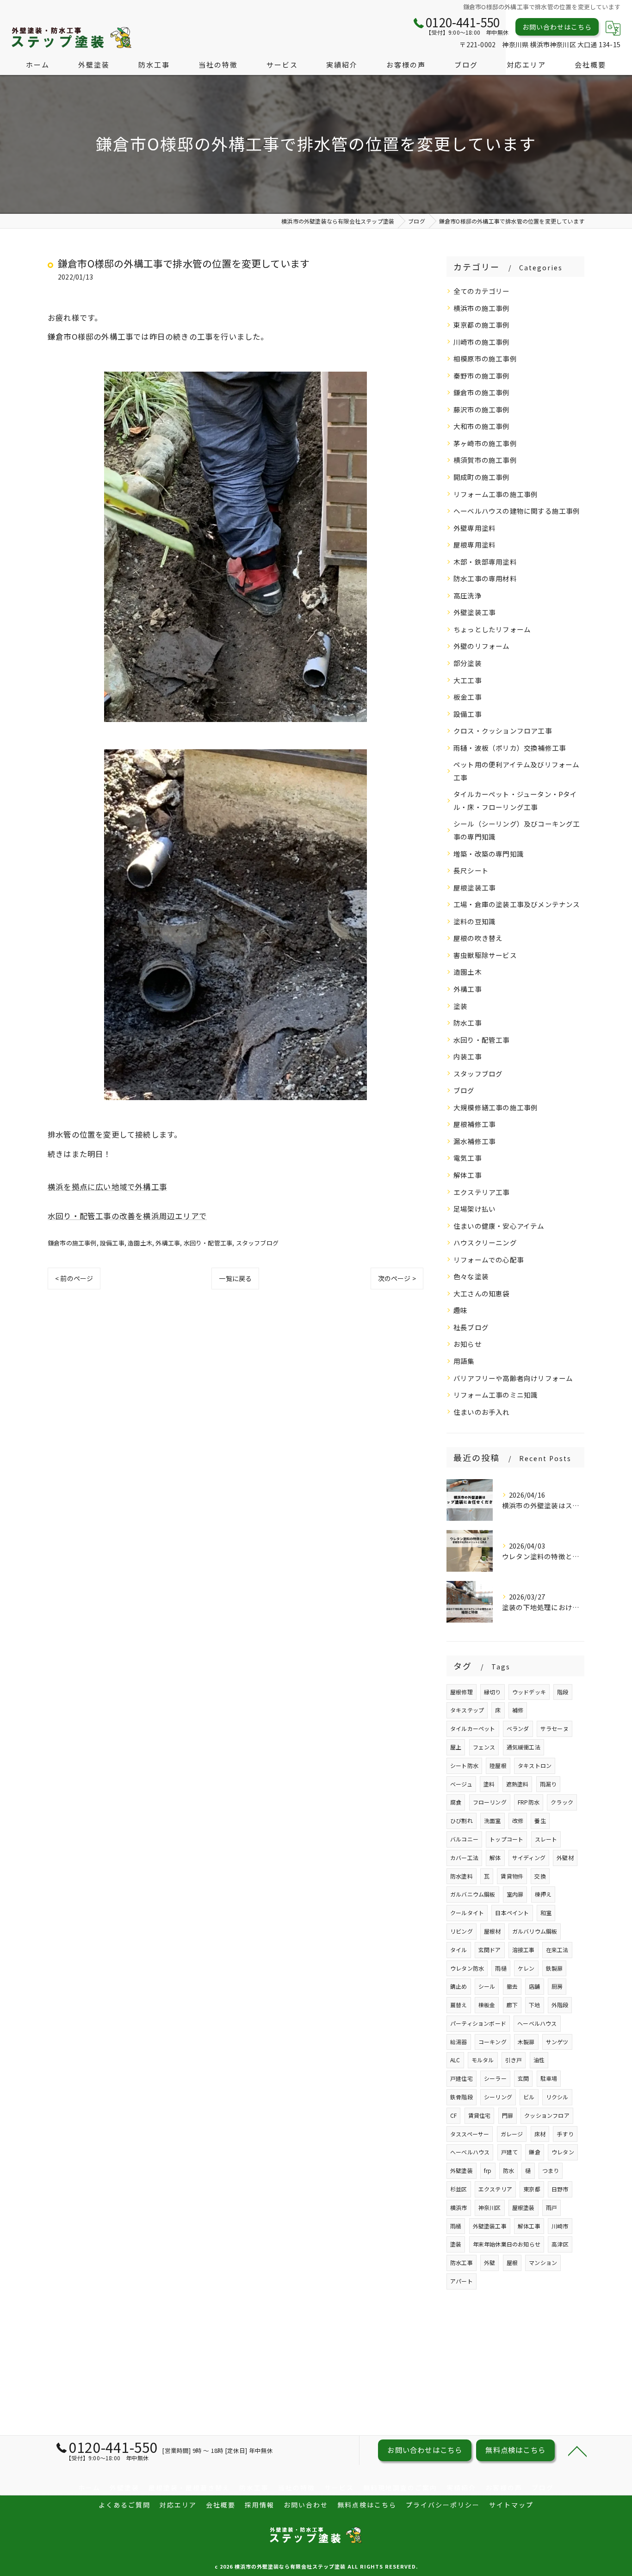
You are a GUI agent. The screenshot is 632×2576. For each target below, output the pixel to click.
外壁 (489, 2262)
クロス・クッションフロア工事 (503, 731)
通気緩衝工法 (524, 1747)
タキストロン (535, 1765)
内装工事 (468, 1056)
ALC (455, 2060)
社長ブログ (471, 1327)
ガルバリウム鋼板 (535, 1931)
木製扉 (526, 2042)
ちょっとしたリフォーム (492, 629)
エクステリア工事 (482, 1192)
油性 (539, 2060)
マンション (543, 2262)
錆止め (459, 1986)
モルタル (483, 2060)
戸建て (510, 2152)
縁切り (493, 1692)
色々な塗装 (471, 1276)
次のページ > (397, 1278)
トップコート (506, 1839)
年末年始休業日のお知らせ (507, 2244)
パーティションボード (478, 2023)
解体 (495, 1857)
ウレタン (563, 2152)
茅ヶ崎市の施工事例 (485, 443)
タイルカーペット (473, 1728)
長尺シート (471, 870)
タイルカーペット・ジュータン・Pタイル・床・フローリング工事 (515, 800)
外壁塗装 (462, 2170)
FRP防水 (529, 1802)
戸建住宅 (462, 2078)
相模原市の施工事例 (485, 358)
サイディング (529, 1857)
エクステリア (495, 2189)
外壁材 (565, 1857)
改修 (518, 1820)
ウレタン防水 (467, 1968)
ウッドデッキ (529, 1692)
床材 (540, 2134)
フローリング (490, 1802)
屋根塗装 (524, 2207)
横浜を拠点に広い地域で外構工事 (107, 1187)
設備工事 (112, 1243)
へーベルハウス (470, 2152)
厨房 (557, 1986)
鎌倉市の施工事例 (72, 1243)
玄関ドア (490, 1950)
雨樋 (501, 1968)
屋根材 (493, 1931)
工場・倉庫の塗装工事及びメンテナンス (517, 904)
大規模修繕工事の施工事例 (496, 1107)
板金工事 (468, 697)
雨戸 (551, 2207)
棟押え (543, 1894)
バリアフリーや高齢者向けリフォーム (513, 1378)
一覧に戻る (235, 1278)
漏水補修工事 (474, 1141)
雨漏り (548, 1784)
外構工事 (168, 1243)
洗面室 (493, 1820)
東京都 (532, 2189)
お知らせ (468, 1344)
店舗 (534, 1986)
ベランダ (518, 1728)
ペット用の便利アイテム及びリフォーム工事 (517, 771)
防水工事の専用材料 (485, 578)
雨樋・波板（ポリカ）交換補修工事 (510, 748)
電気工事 (468, 1158)
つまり (551, 2170)
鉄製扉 (555, 1968)
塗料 (489, 1784)
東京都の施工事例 (482, 325)
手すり (565, 2134)
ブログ (464, 1090)
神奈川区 (490, 2207)
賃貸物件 (512, 1876)
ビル (529, 2097)
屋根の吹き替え (478, 938)
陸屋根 (498, 1765)
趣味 (460, 1310)
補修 (518, 1710)
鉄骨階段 (462, 2097)
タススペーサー (470, 2134)
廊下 (512, 2005)
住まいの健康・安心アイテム (499, 1226)
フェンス (484, 1747)
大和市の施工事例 (482, 426)
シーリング (498, 2097)
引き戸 (514, 2060)
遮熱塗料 (517, 1784)
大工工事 (468, 680)
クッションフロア (547, 2115)
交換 (540, 1876)
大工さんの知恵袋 (482, 1293)
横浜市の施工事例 (482, 308)
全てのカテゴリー (482, 291)
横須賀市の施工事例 (485, 460)
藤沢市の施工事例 (482, 409)
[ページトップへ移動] (577, 2451)
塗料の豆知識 (474, 921)
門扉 (508, 2115)
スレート (546, 1839)
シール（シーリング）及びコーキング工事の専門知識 (517, 830)
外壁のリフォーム (482, 646)
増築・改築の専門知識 (489, 854)
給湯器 (459, 2042)
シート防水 (464, 1765)
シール (487, 1986)
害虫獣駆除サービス (485, 955)
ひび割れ (462, 1820)
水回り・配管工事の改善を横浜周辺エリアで (127, 1216)
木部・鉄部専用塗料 (485, 562)
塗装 (460, 1006)
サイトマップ (511, 2505)
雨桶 (456, 2226)
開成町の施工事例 (482, 477)
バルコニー (464, 1839)
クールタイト (467, 1913)
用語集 (464, 1361)
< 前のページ (74, 1278)
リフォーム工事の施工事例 (496, 494)
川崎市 (560, 2226)
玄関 (523, 2078)
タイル (459, 1950)
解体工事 (468, 1175)
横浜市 (459, 2207)
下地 (534, 2005)
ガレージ (512, 2134)
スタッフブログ (257, 1243)
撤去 (512, 1986)
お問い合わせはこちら (557, 27)
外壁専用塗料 (474, 528)
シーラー (495, 2078)
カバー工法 (464, 1857)
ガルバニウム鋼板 (473, 1894)
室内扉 (515, 1894)
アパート (462, 2281)
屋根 (512, 2262)
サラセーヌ (555, 1728)
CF (453, 2115)
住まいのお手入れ (482, 1412)
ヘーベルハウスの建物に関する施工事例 (517, 511)
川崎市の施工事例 (482, 342)
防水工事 (468, 1023)
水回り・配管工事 (208, 1243)
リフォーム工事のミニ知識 (496, 1395)
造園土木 (140, 1243)
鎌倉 (534, 2152)
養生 (540, 1820)
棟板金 (487, 2005)
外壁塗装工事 (474, 612)
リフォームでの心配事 (489, 1260)
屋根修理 (462, 1692)
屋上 (456, 1747)
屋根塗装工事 (474, 887)
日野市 (560, 2189)
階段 (563, 1692)
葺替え (459, 2005)
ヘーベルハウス (537, 2023)
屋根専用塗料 (474, 544)
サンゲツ (557, 2042)
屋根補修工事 (474, 1124)
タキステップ (467, 1710)
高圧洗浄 (468, 595)
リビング (462, 1931)
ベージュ (461, 1784)
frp (488, 2170)
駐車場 (549, 2078)
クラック (562, 1802)
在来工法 (557, 1950)
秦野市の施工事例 (482, 376)
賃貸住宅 (480, 2115)
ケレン (526, 1968)
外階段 (560, 2005)
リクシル (557, 2097)
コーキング (493, 2042)
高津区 (560, 2244)
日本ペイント (512, 1913)
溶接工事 (524, 1950)
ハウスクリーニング (485, 1242)
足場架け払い (474, 1209)
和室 (546, 1913)
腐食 (456, 1802)
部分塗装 (468, 663)
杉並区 (459, 2189)
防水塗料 (462, 1876)
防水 (508, 2170)
